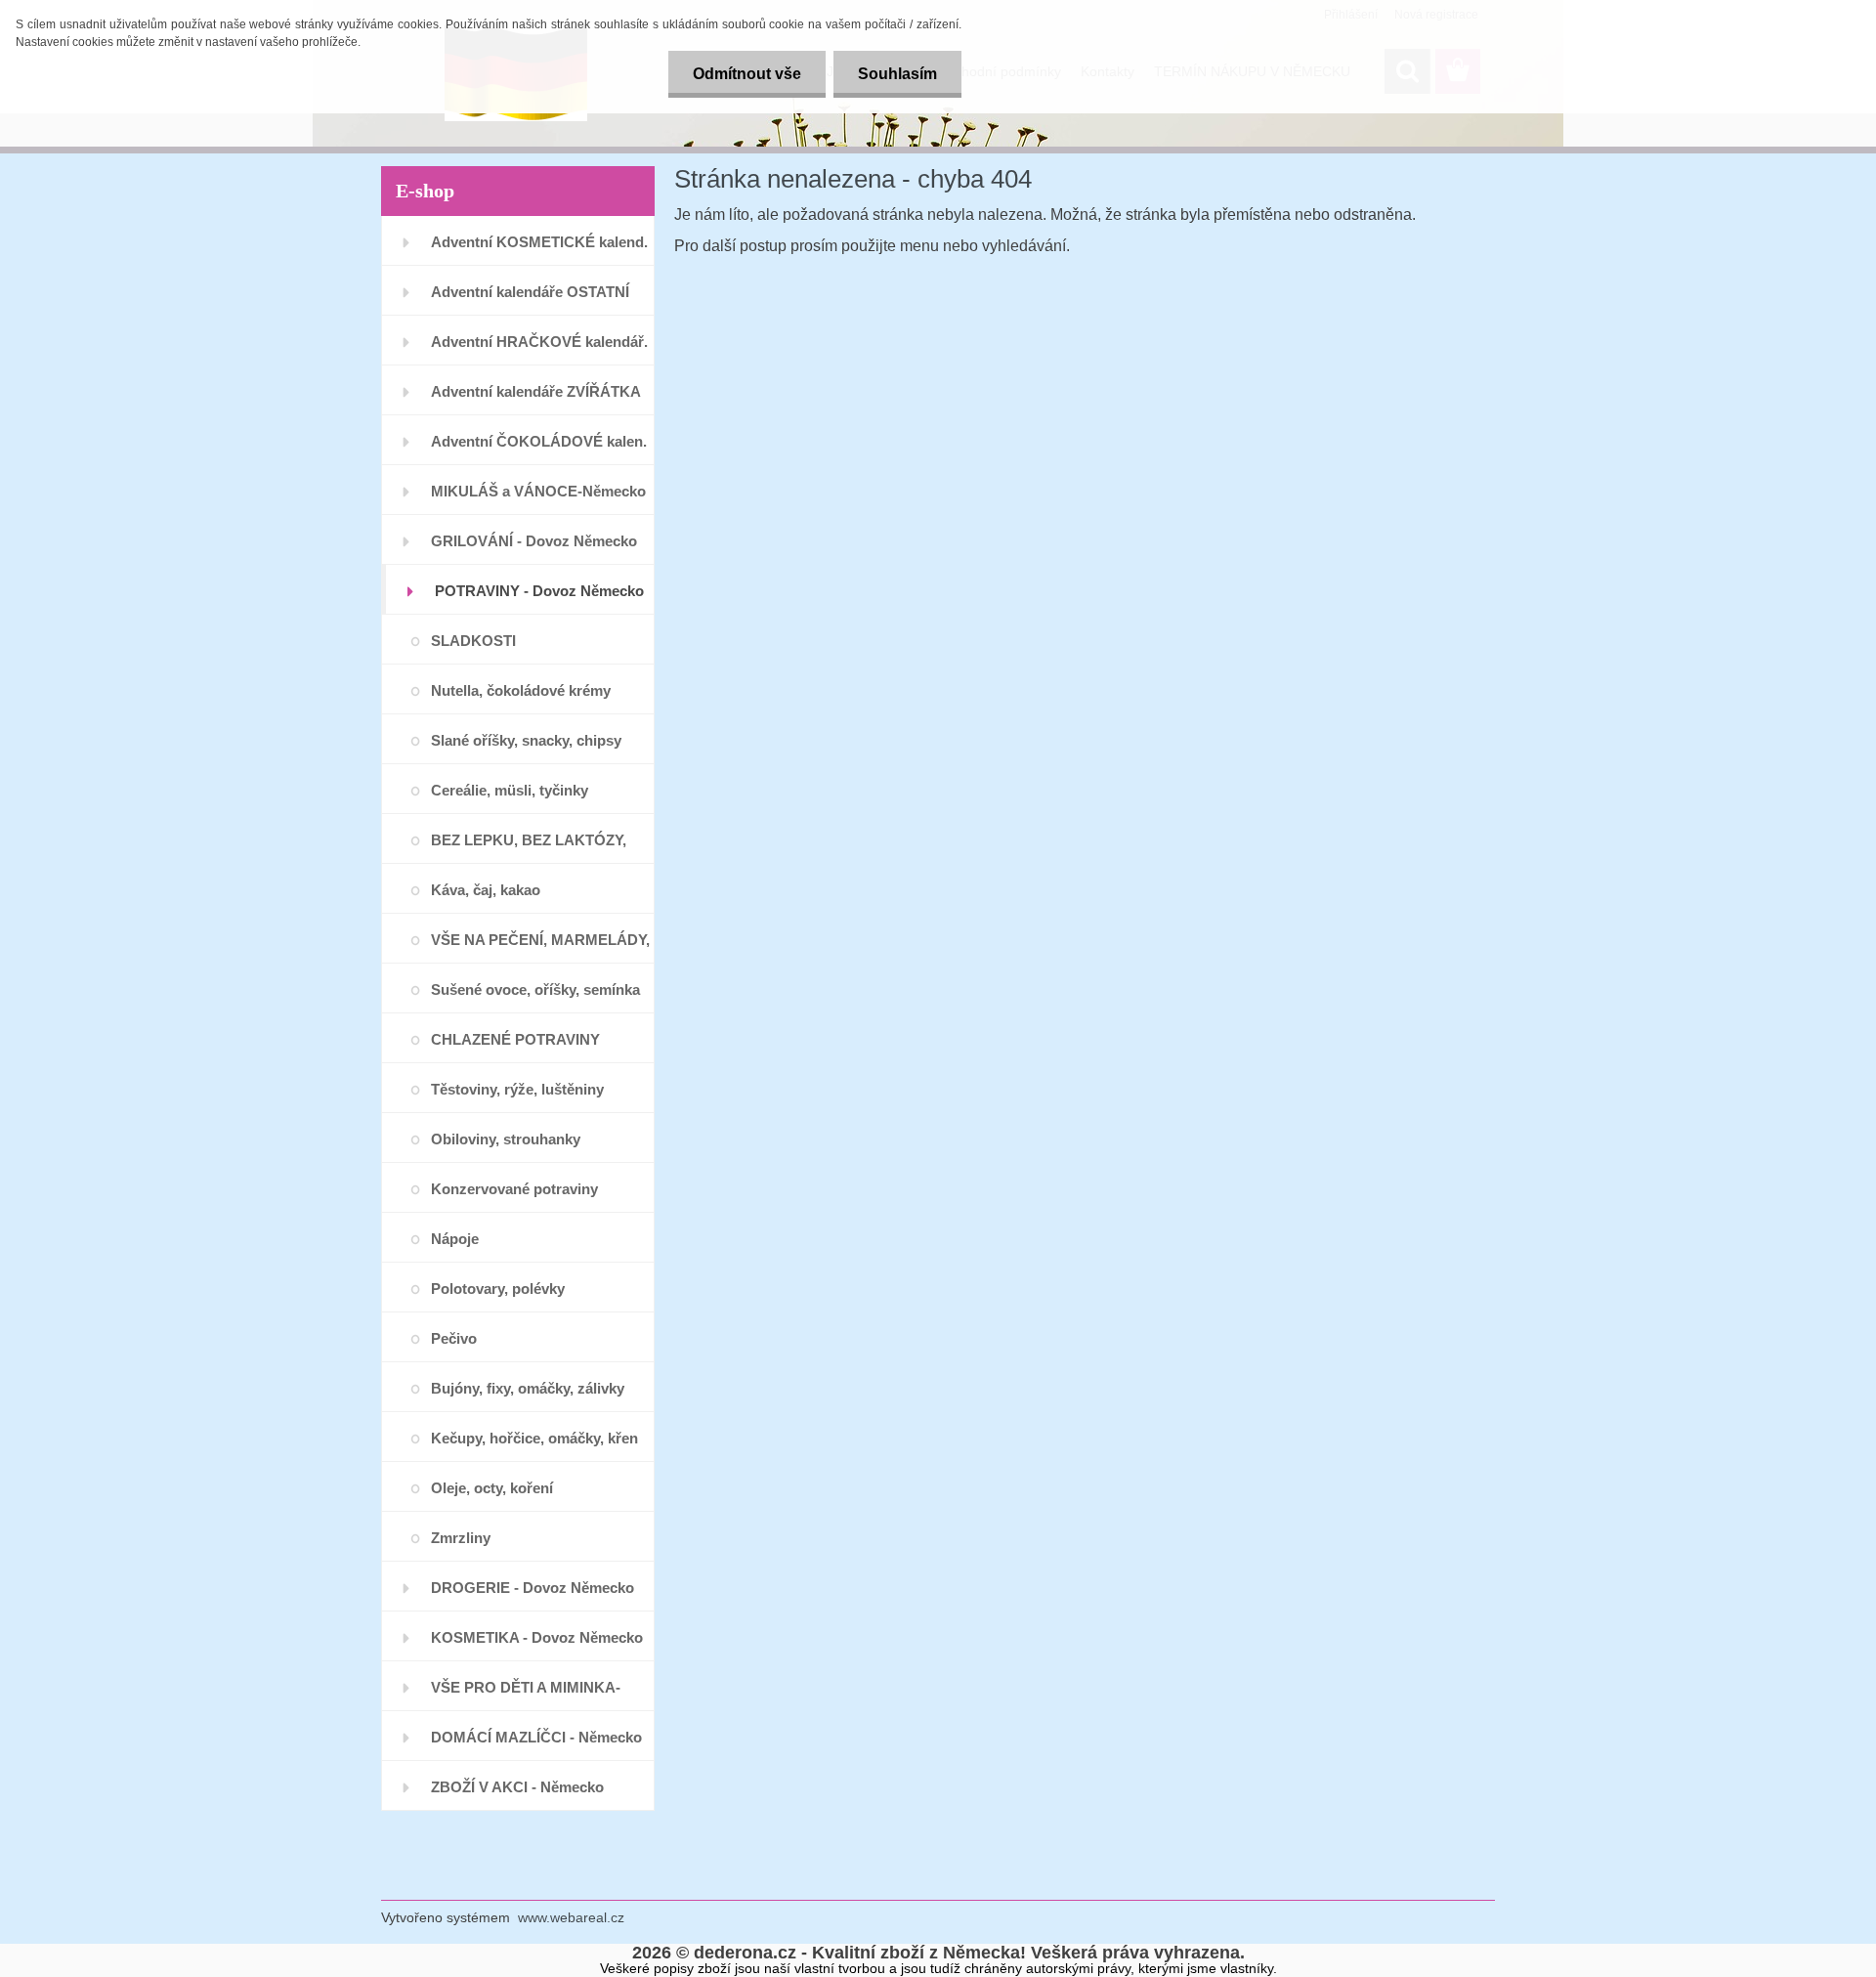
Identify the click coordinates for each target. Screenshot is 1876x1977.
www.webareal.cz (571, 1917)
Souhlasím (897, 74)
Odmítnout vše (747, 74)
